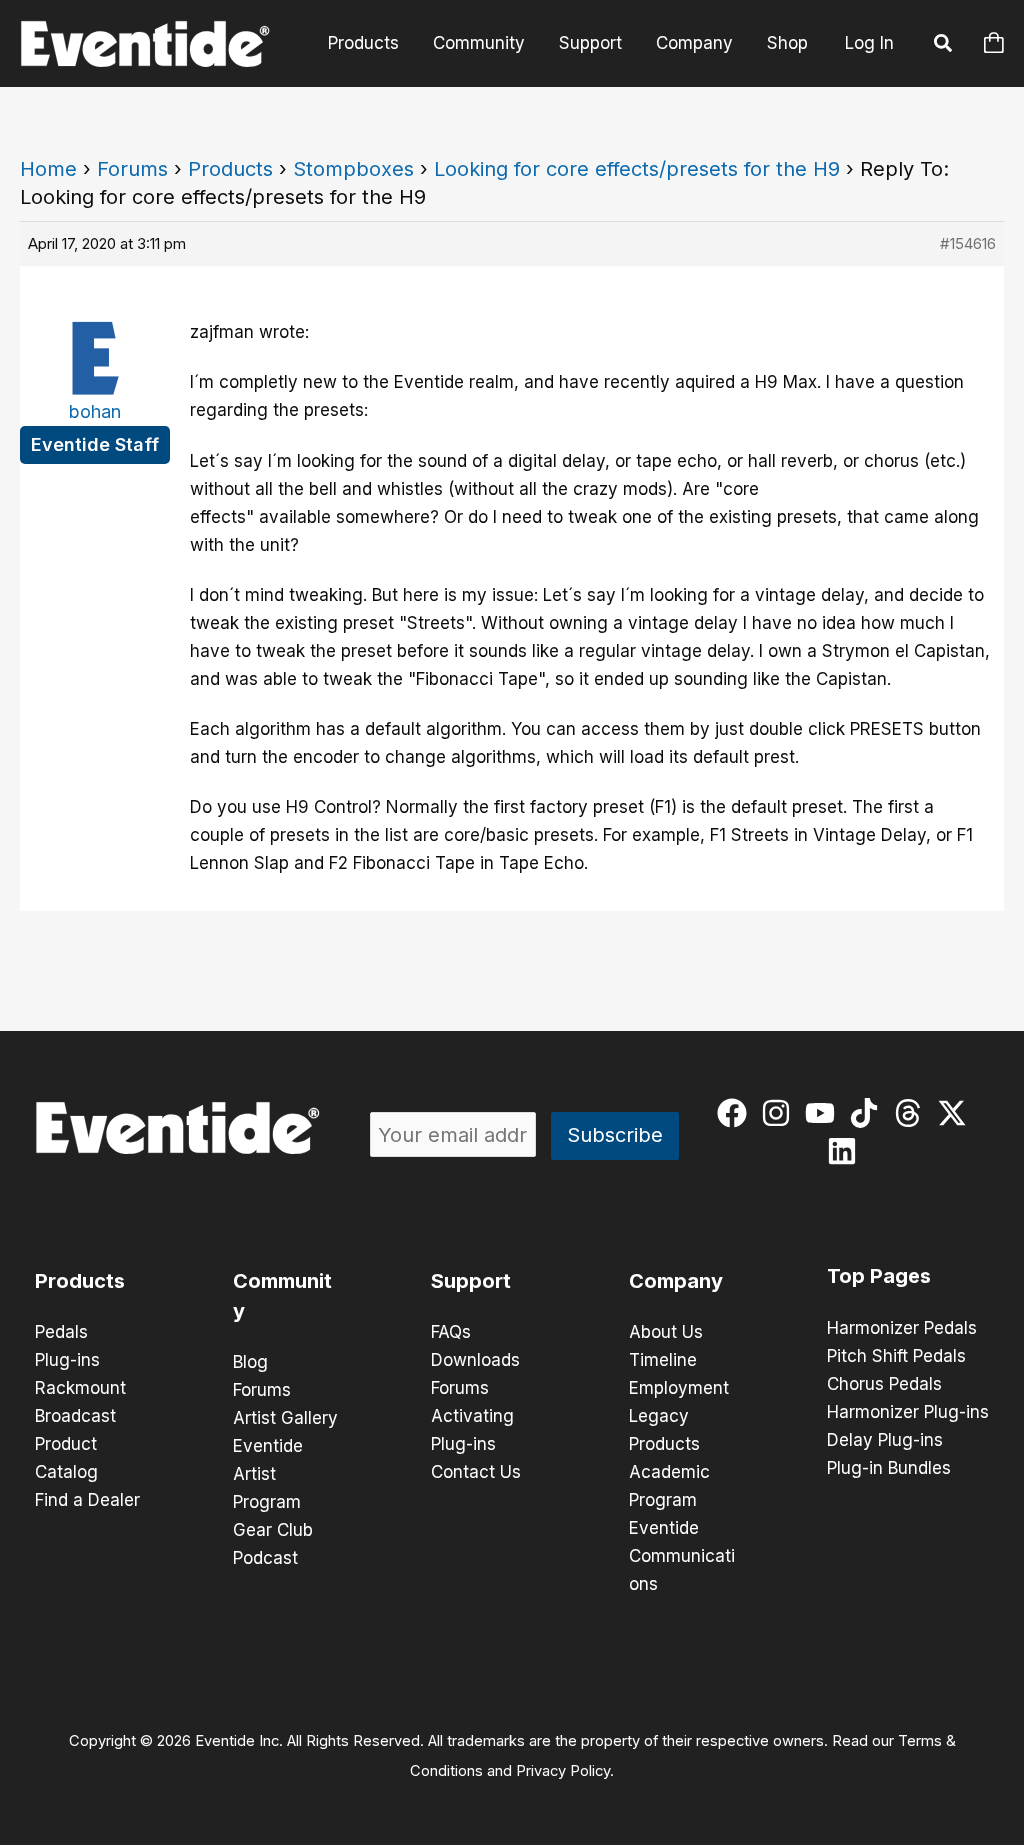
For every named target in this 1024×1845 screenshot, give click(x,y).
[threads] (912, 1113)
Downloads (475, 1360)
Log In (869, 43)
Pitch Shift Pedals (896, 1356)
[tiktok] (868, 1113)
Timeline (663, 1360)
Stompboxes (353, 169)
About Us (666, 1332)
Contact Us (476, 1472)
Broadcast (75, 1416)
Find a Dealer (87, 1500)
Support (590, 43)
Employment (679, 1388)
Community (479, 43)
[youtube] (824, 1113)
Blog (250, 1362)
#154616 (968, 243)
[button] (944, 46)
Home (48, 169)
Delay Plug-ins (885, 1440)
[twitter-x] (956, 1113)
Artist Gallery (285, 1418)
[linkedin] (846, 1151)
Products (363, 43)
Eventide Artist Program (268, 1474)
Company (694, 43)
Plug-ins (67, 1360)
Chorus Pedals (884, 1384)
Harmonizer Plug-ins (908, 1412)
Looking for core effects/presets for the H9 (637, 169)
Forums (132, 169)
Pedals (61, 1332)
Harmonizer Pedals (902, 1328)
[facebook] (736, 1113)
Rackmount (80, 1388)
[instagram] (780, 1113)
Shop (787, 43)
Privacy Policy (563, 1771)
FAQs (451, 1332)
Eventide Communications (682, 1556)
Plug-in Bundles (889, 1468)
